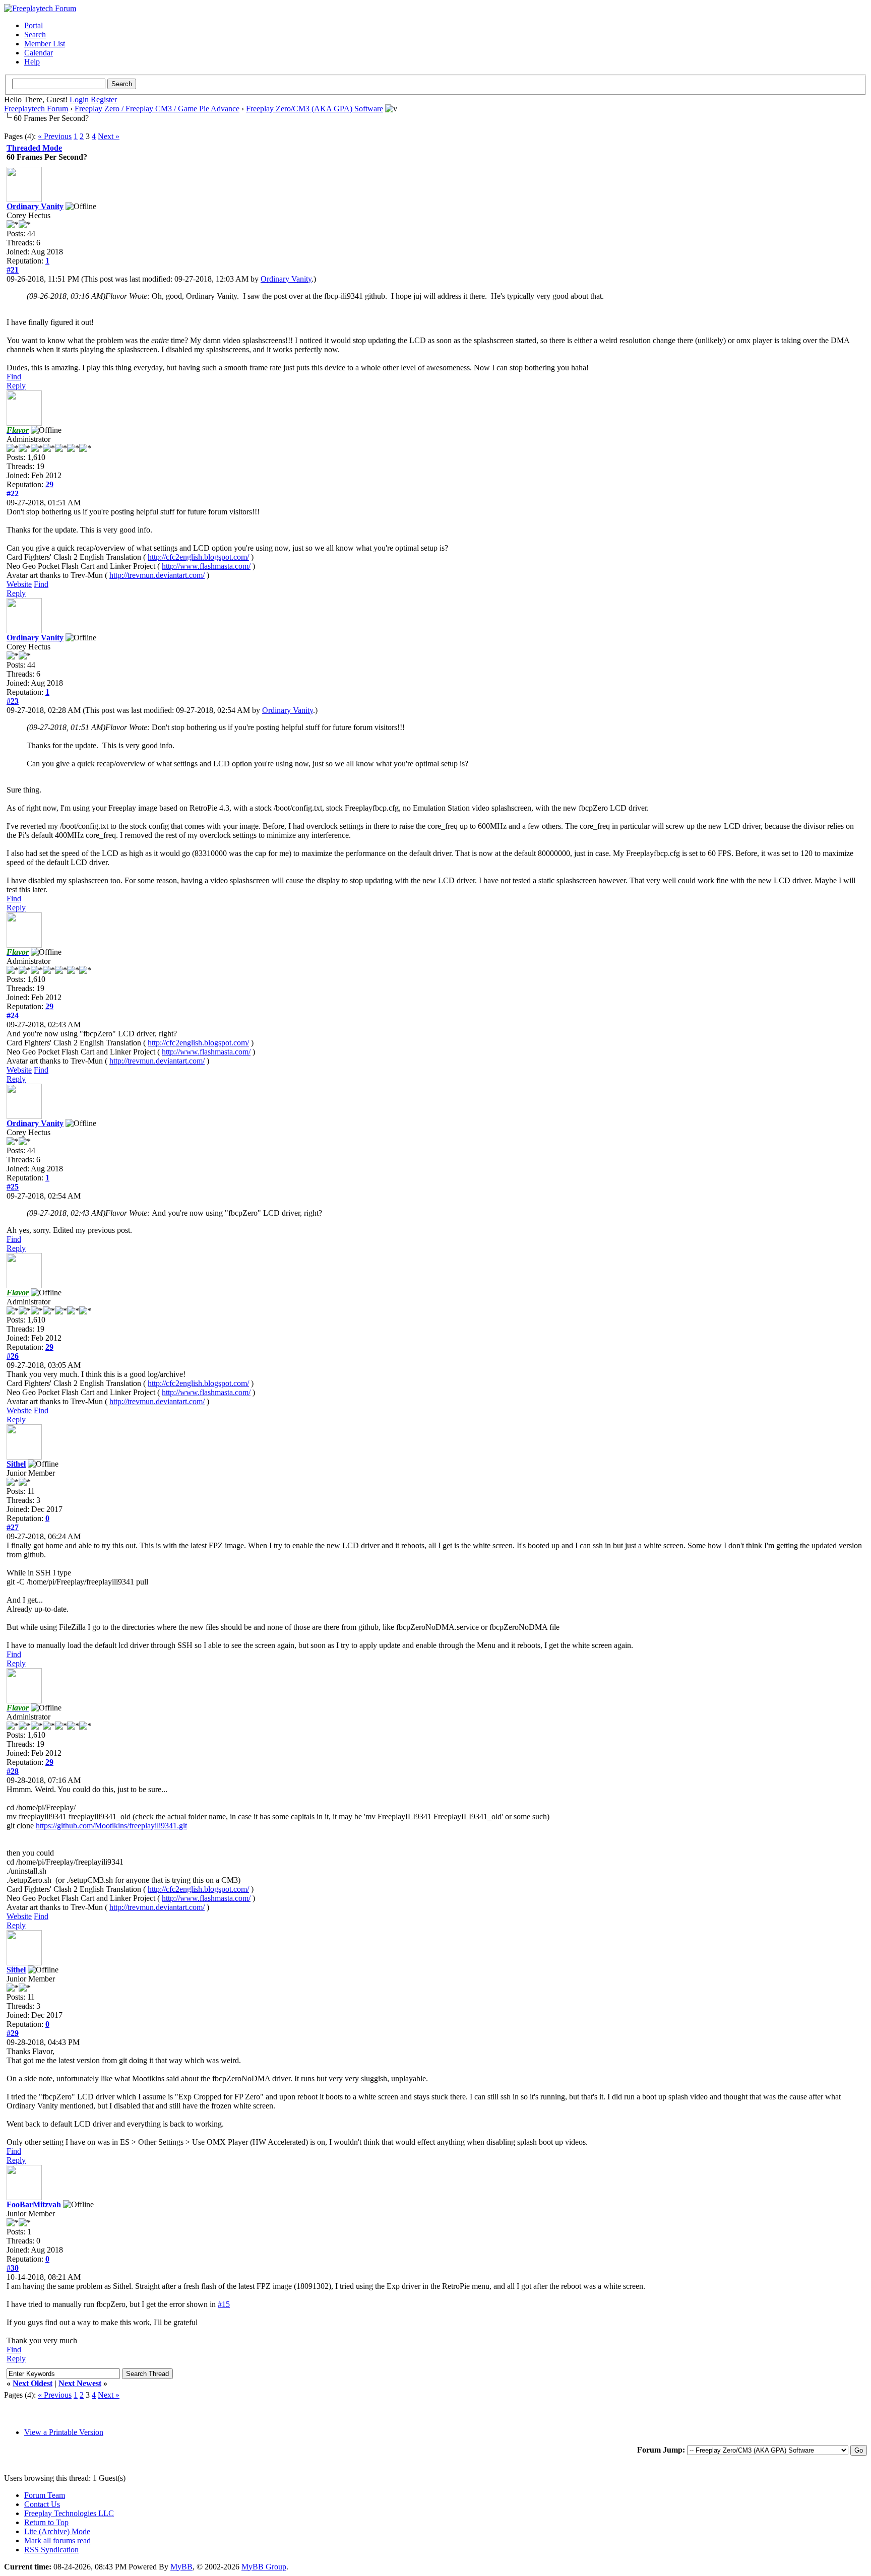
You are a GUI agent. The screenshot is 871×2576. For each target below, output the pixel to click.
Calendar (39, 53)
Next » (109, 136)
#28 (13, 1771)
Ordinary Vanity (35, 206)
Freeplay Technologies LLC (69, 2513)
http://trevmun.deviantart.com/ (157, 575)
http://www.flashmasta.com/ (206, 566)
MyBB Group (264, 2567)
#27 (13, 1527)
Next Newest (80, 2383)
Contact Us (42, 2504)
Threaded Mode (34, 148)
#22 (13, 493)
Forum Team (45, 2495)
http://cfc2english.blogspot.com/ (198, 557)
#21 (13, 270)
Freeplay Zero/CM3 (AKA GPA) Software (315, 109)
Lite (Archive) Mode (57, 2531)
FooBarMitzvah (34, 2204)
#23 (13, 701)
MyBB (181, 2567)
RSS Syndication (51, 2550)
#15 (224, 2304)
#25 (13, 1187)
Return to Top (46, 2522)
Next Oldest (33, 2383)
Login (79, 100)
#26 (13, 1356)
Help (32, 62)
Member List (45, 44)
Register (104, 100)
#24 (13, 1015)
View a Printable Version (64, 2432)
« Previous (55, 136)
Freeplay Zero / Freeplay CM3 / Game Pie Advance (157, 109)
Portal (34, 25)
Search (35, 35)
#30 (13, 2268)
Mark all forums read (57, 2540)
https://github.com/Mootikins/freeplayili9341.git (111, 1826)
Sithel (16, 1464)
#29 (13, 2033)
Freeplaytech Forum (36, 109)
